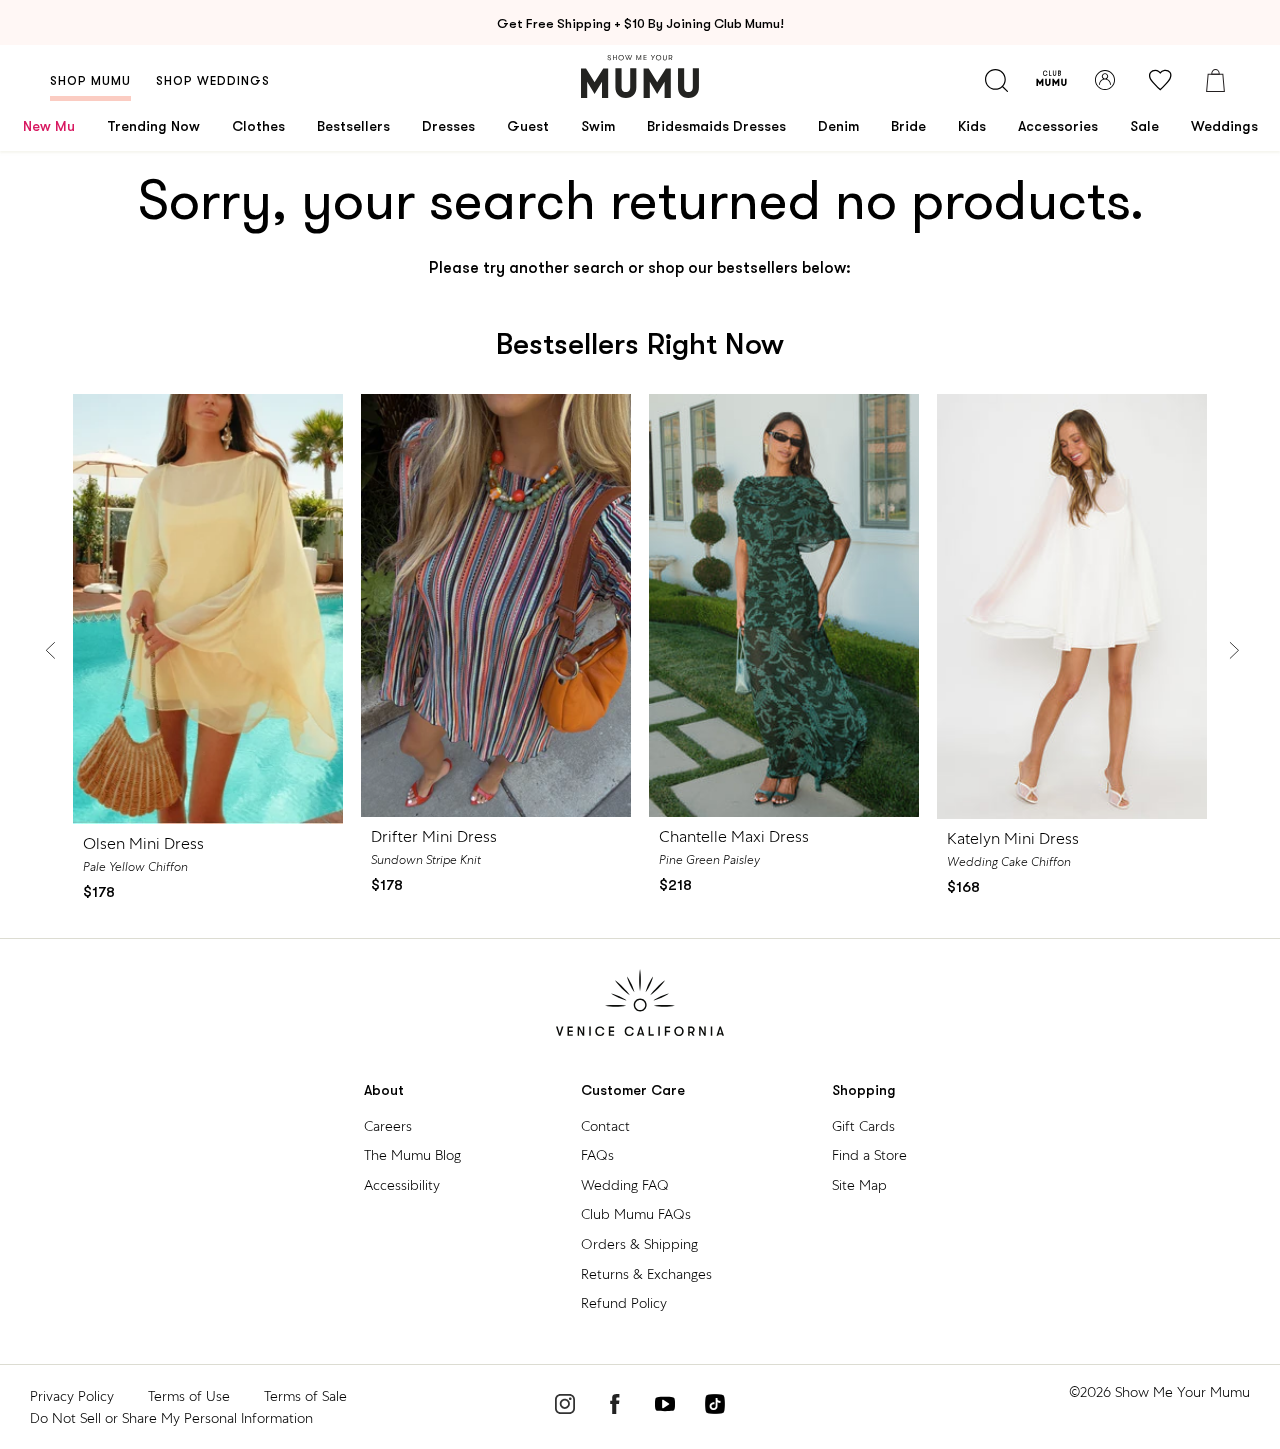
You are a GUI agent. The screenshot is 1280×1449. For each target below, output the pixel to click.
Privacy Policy (72, 1396)
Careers (388, 1126)
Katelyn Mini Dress (1013, 838)
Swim (598, 126)
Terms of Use (189, 1396)
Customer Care (633, 1090)
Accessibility (402, 1185)
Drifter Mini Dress (434, 836)
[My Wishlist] (1160, 80)
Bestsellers (353, 126)
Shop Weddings (213, 81)
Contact (605, 1126)
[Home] (640, 76)
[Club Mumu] (1051, 80)
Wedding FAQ (625, 1185)
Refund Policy (624, 1303)
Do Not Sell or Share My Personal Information (171, 1418)
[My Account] (1105, 80)
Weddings (1224, 126)
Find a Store (869, 1155)
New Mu (49, 126)
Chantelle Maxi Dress (734, 836)
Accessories (1058, 126)
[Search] (996, 80)
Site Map (859, 1185)
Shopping (864, 1090)
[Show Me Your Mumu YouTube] (665, 1407)
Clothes (258, 126)
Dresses (448, 126)
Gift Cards (863, 1126)
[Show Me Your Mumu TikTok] (715, 1407)
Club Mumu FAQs (636, 1214)
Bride (908, 126)
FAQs (597, 1155)
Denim (838, 126)
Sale (1144, 126)
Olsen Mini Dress (143, 843)
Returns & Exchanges (646, 1274)
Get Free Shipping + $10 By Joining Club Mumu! (640, 23)
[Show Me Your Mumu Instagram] (565, 1407)
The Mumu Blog (412, 1155)
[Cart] (1215, 80)
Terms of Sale (305, 1396)
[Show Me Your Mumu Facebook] (615, 1407)
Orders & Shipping (639, 1244)
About (384, 1090)
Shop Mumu (90, 81)
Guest (528, 126)
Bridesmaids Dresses (716, 126)
